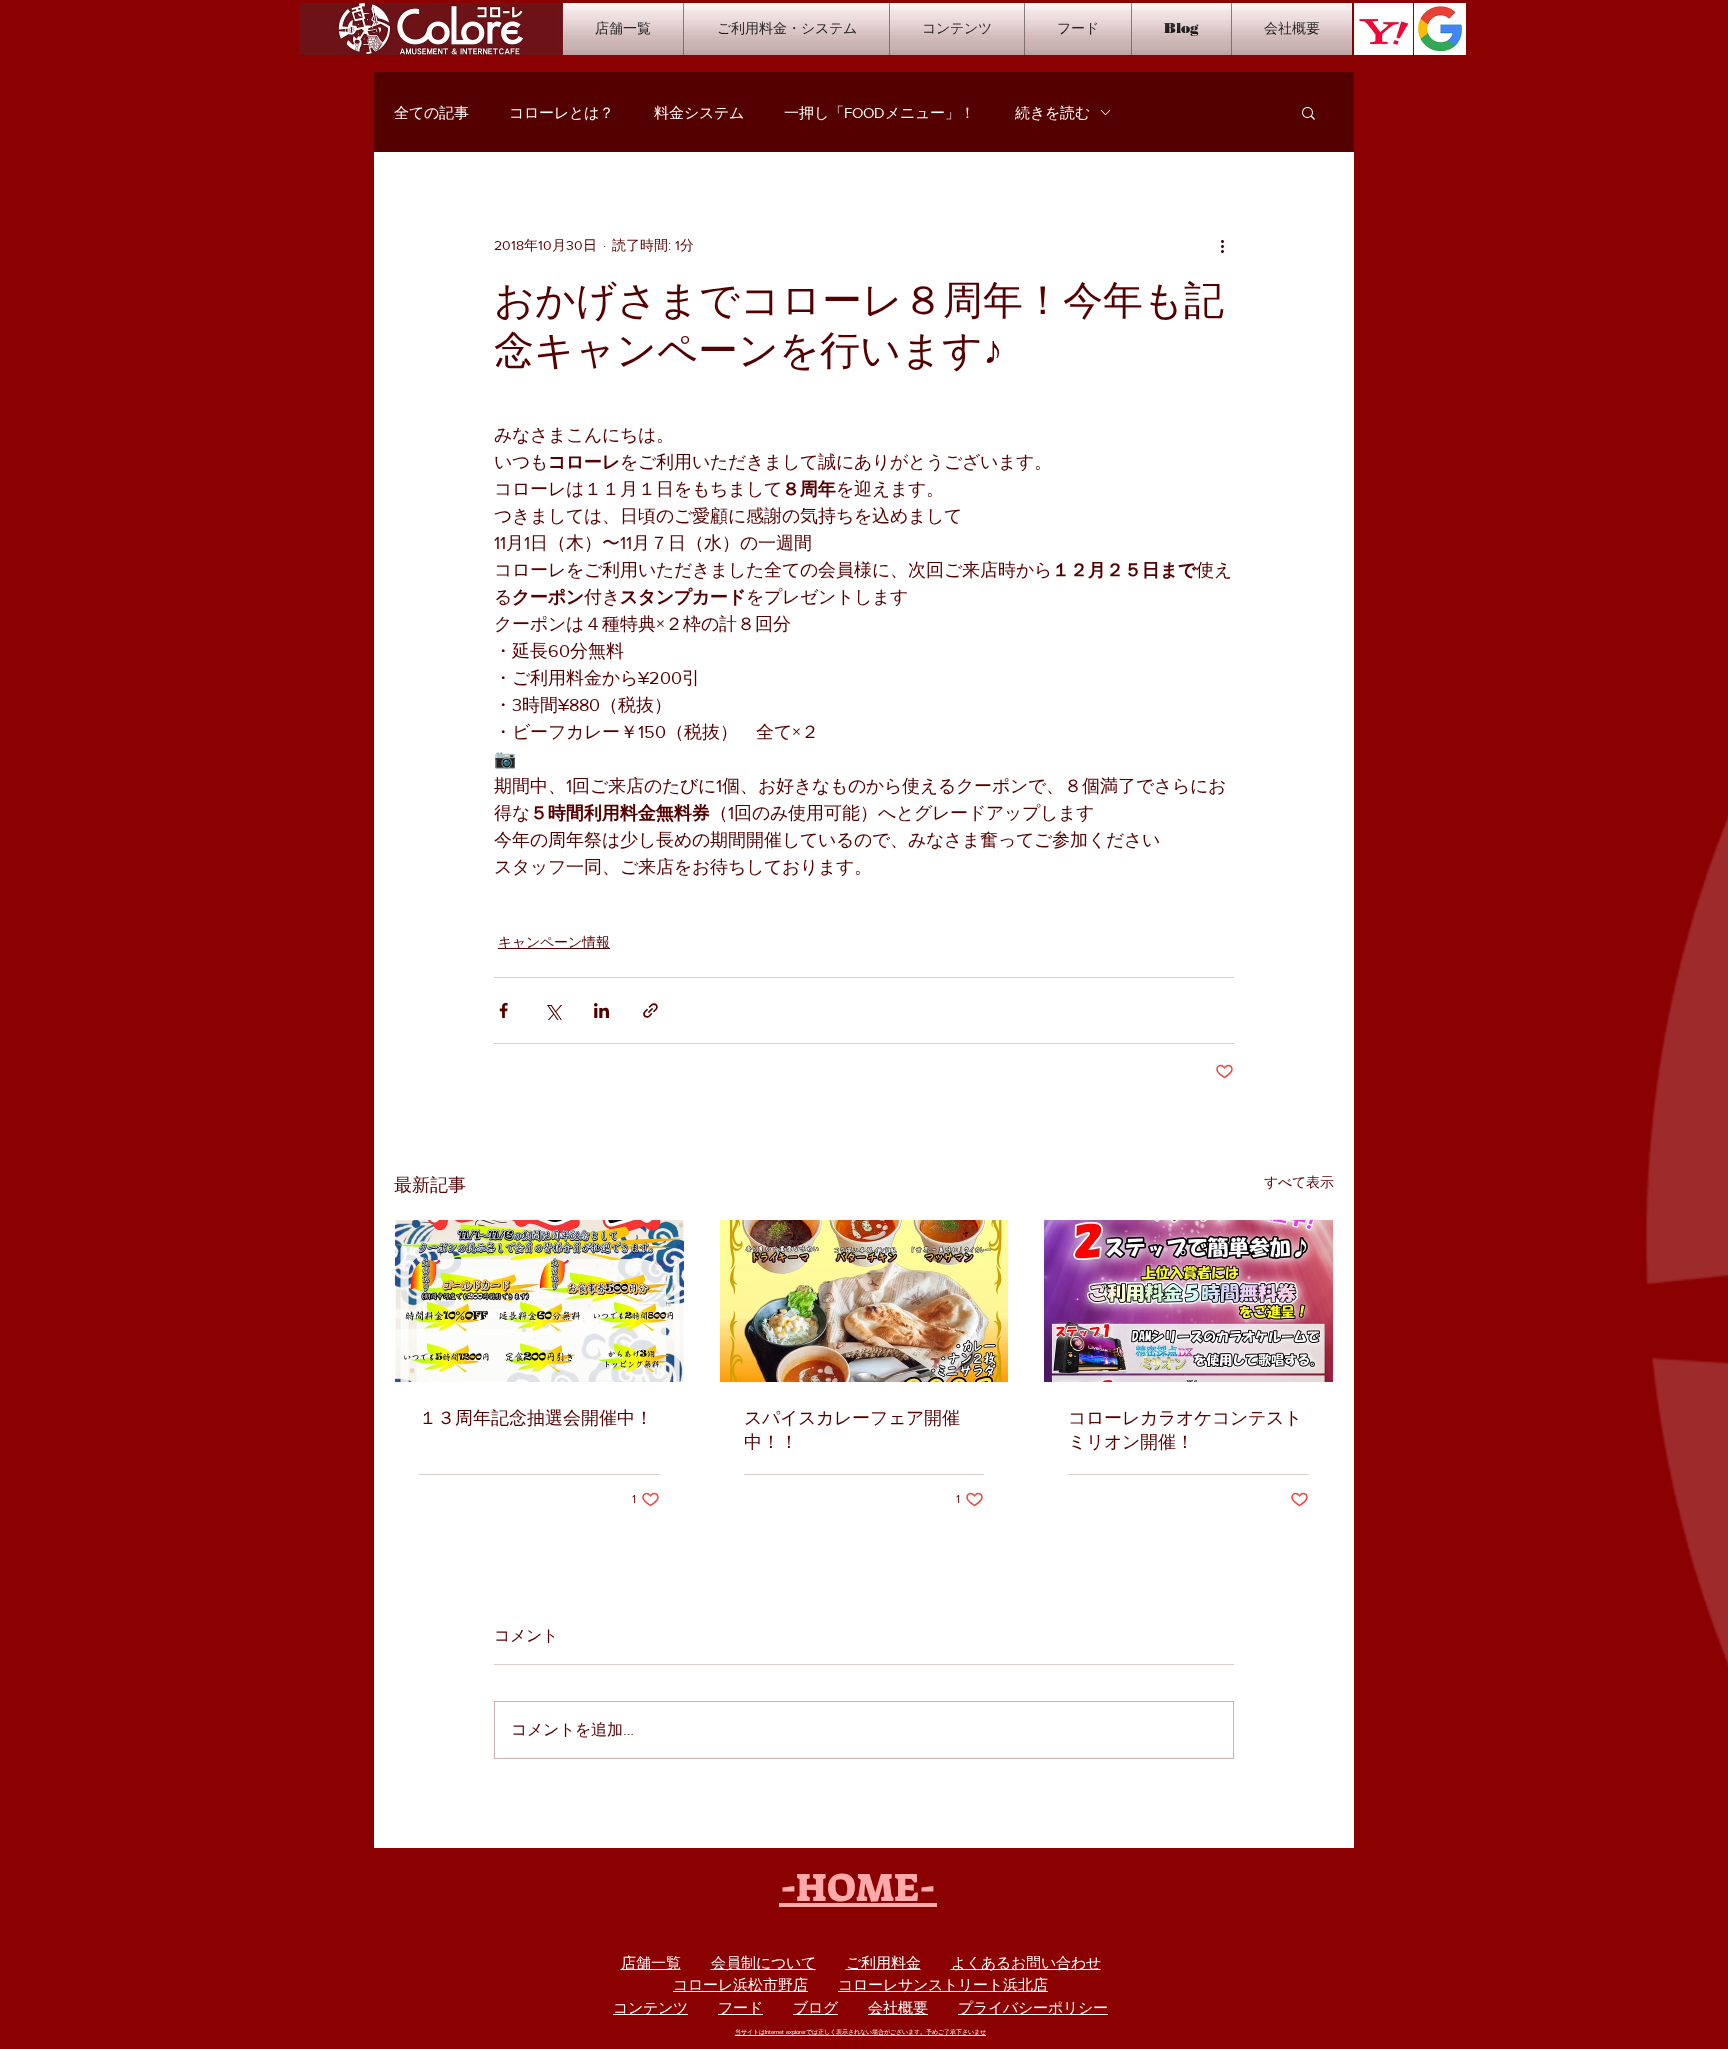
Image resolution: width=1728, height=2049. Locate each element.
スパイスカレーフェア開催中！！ (852, 1430)
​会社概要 (898, 2007)
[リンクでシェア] (650, 1010)
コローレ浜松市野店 (740, 1984)
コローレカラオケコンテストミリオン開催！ (1185, 1430)
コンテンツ (650, 2007)
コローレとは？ (561, 112)
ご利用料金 (883, 1962)
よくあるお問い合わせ (1026, 1962)
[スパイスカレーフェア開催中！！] (864, 1301)
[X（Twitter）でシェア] (552, 1010)
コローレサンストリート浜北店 (943, 1984)
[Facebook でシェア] (503, 1010)
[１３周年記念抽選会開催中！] (539, 1301)
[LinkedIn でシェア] (601, 1010)
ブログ (815, 2007)
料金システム (699, 112)
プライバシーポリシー (1033, 2007)
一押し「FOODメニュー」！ (879, 112)
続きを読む (1052, 112)
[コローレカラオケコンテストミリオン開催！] (1188, 1301)
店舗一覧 (651, 1962)
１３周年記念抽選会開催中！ (536, 1418)
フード (740, 2007)
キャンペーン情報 (554, 942)
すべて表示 (1299, 1182)
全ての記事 (431, 112)
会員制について (763, 1962)
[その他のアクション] (1222, 245)
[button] (1308, 112)
